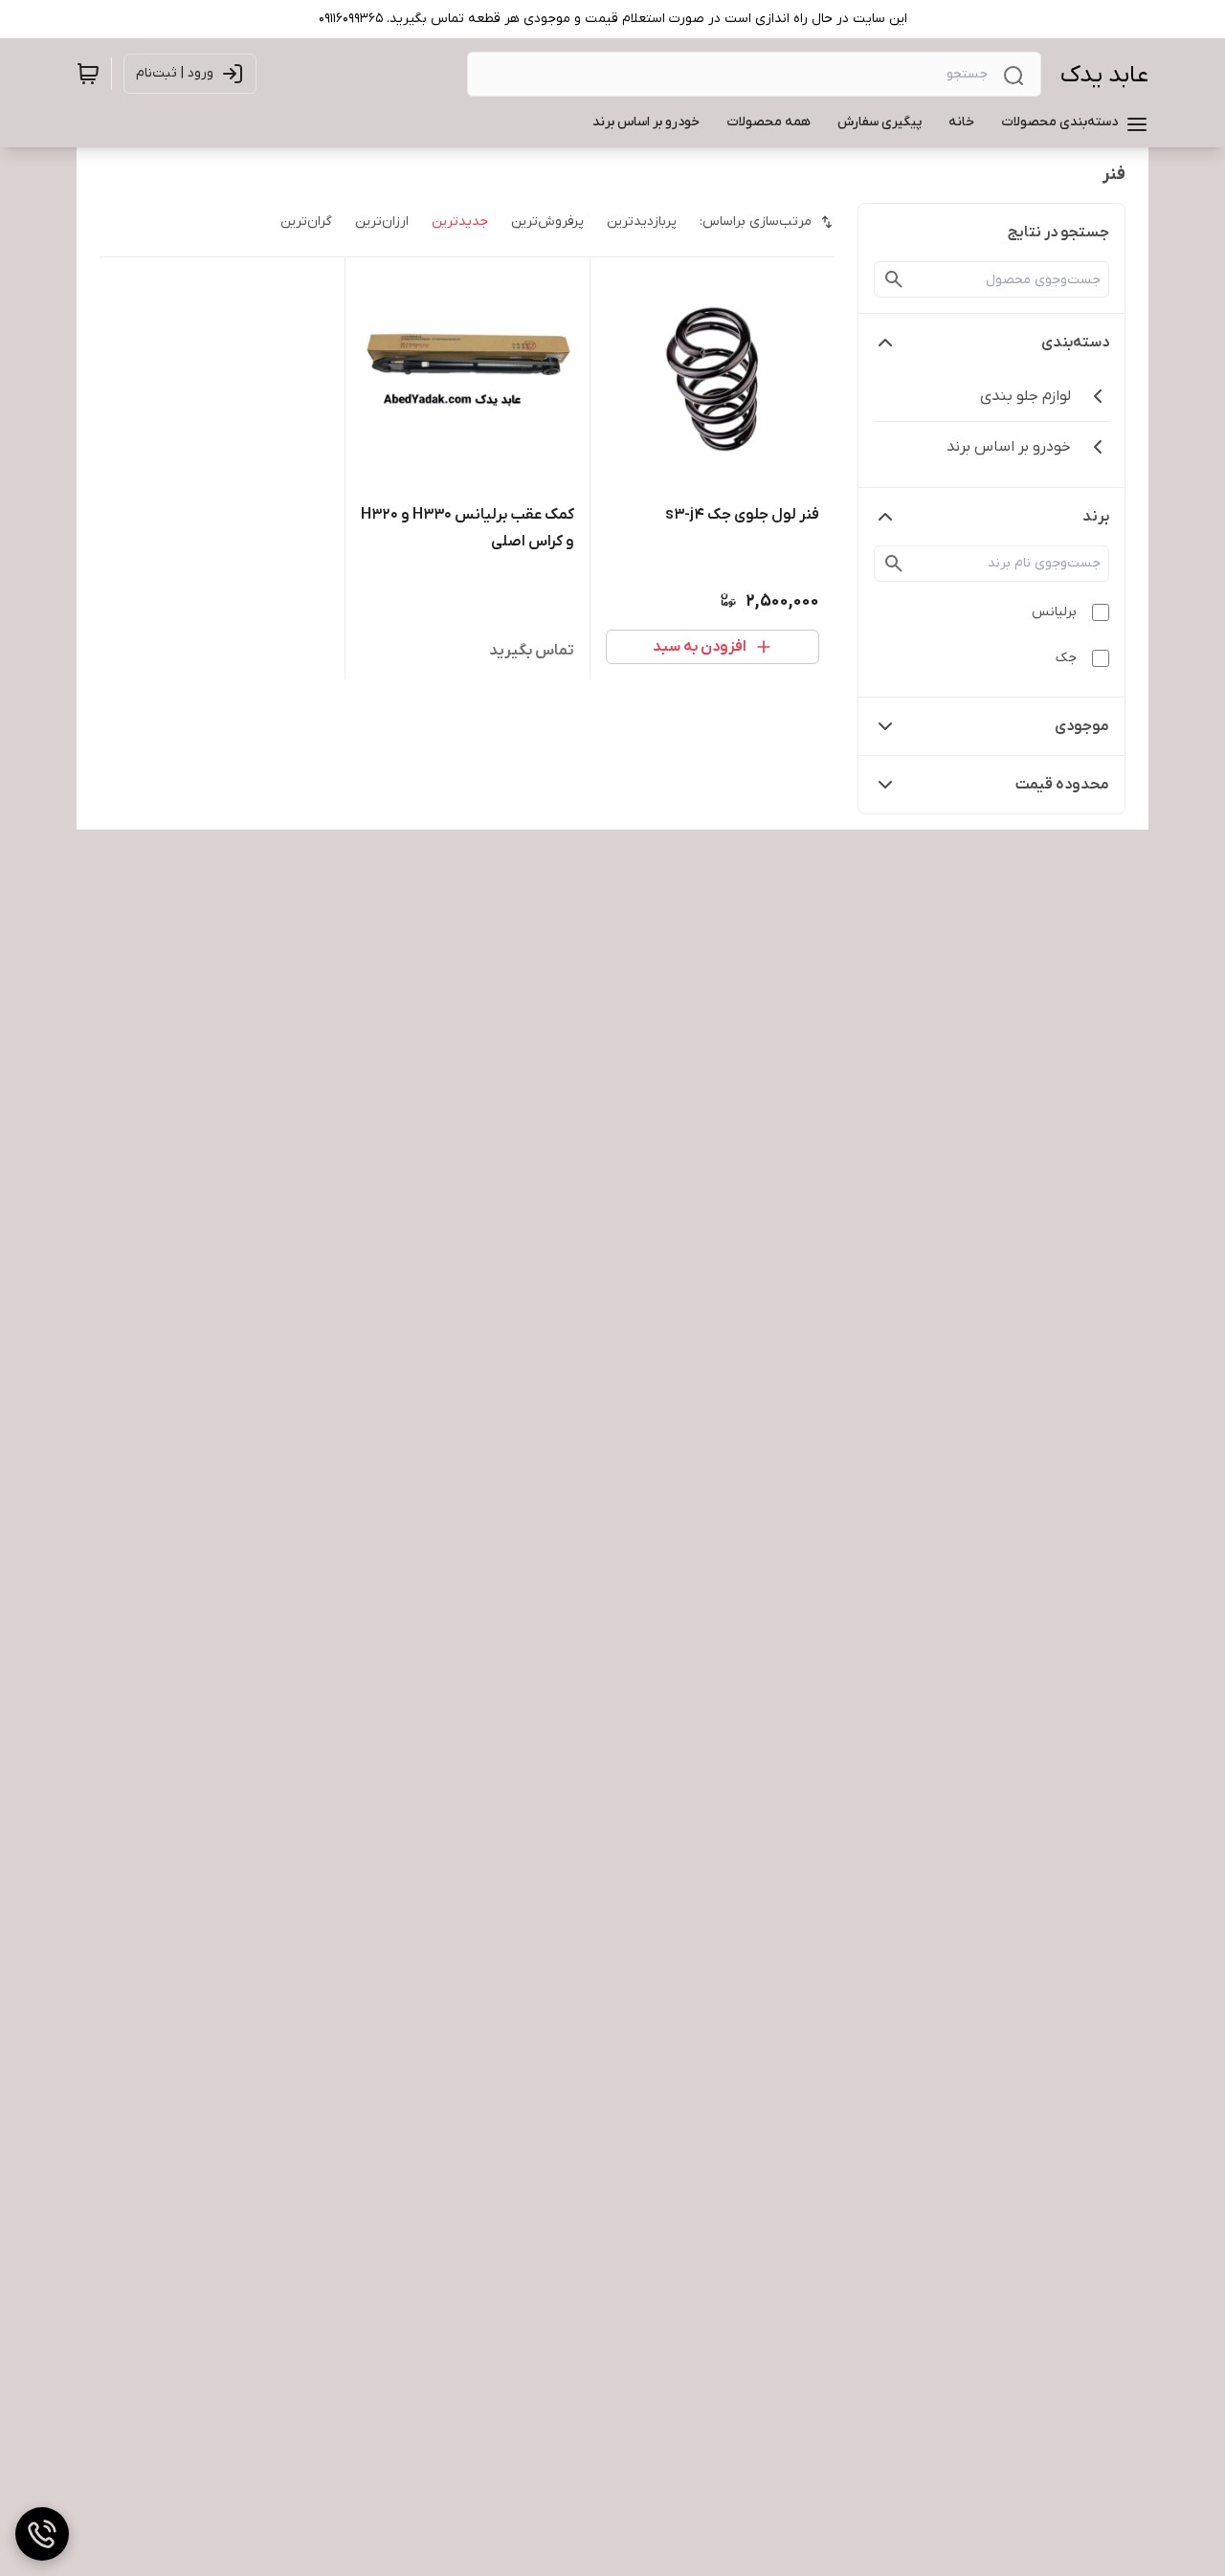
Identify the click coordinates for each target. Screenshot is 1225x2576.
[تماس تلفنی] (42, 2534)
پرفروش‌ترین (547, 222)
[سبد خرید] (88, 74)
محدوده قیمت (1062, 785)
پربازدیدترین (642, 222)
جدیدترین (460, 222)
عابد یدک (1104, 75)
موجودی (1082, 726)
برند (1096, 517)
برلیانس (1054, 612)
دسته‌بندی (1075, 343)
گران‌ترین (306, 222)
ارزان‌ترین (382, 222)
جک (1066, 658)
